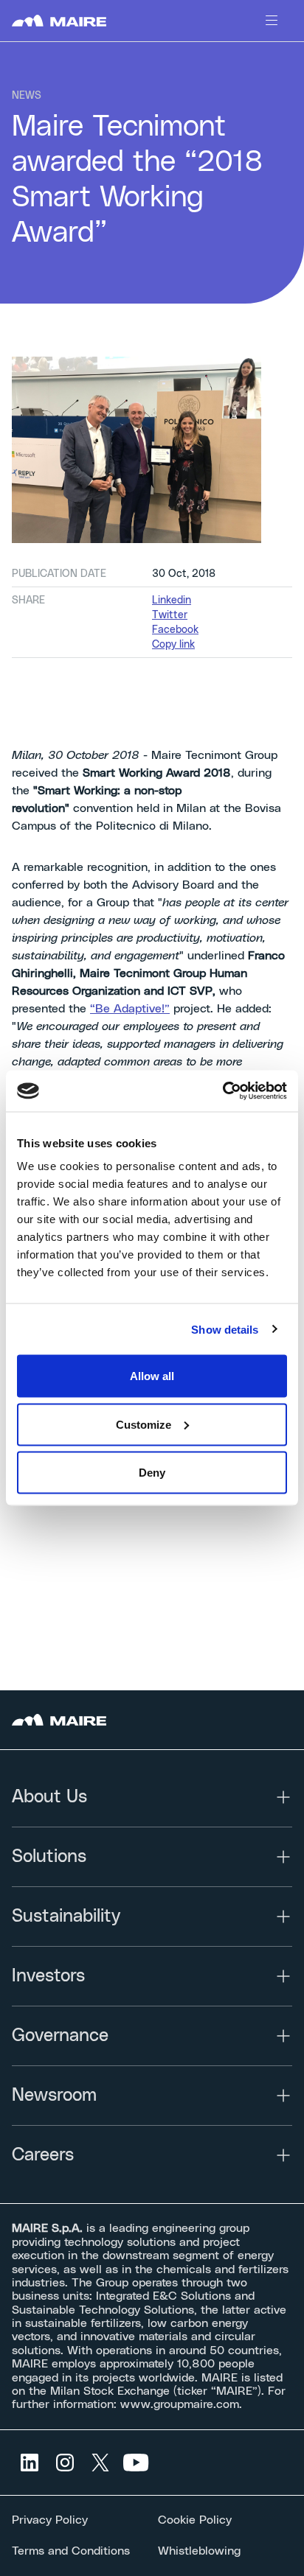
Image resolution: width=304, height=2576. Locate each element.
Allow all (152, 1376)
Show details (225, 1329)
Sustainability (66, 1917)
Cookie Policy (195, 2520)
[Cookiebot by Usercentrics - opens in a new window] (222, 1091)
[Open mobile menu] (272, 21)
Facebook (175, 630)
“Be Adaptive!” (130, 1009)
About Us (49, 1797)
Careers (43, 2155)
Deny (152, 1473)
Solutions (49, 1857)
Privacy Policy (50, 2520)
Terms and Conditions (71, 2551)
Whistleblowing (199, 2551)
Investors (48, 1976)
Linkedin (172, 601)
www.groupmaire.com (180, 2404)
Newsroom (54, 2096)
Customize (144, 1424)
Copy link (173, 645)
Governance (60, 2036)
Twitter (170, 615)
